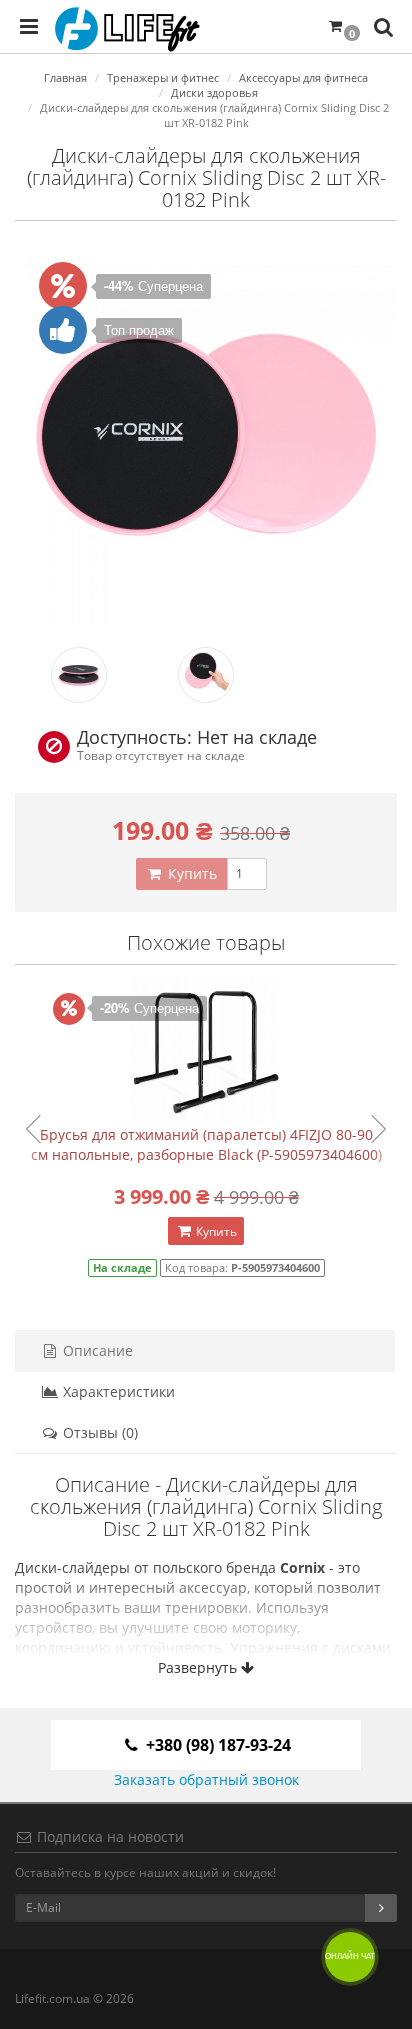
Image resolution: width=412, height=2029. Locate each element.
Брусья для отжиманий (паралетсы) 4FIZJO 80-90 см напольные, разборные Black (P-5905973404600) (206, 1144)
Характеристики (117, 1391)
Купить (190, 873)
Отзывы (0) (98, 1432)
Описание (96, 1350)
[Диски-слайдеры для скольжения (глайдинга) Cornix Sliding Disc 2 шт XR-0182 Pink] (206, 434)
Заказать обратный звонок (206, 1779)
